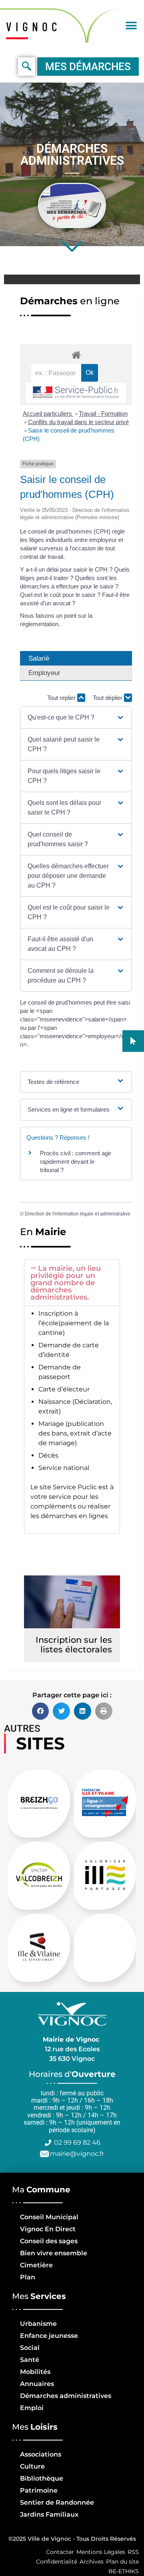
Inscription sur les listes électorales (74, 1645)
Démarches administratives (66, 2396)
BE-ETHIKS (124, 2571)
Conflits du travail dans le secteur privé (78, 422)
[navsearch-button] (27, 67)
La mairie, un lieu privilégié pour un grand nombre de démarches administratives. (66, 1283)
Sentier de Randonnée (57, 2502)
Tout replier (62, 698)
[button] (131, 25)
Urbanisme (38, 2324)
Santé (30, 2360)
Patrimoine (39, 2490)
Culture (32, 2466)
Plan (28, 2277)
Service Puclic (75, 1487)
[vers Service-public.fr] (76, 393)
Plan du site (122, 2562)
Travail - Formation (103, 413)
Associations (41, 2454)
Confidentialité (57, 2562)
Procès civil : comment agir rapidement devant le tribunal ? (76, 1162)
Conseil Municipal (49, 2217)
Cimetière (36, 2265)
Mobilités (35, 2372)
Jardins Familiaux (49, 2514)
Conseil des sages (49, 2241)
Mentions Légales (101, 2552)
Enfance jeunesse (49, 2336)
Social (30, 2348)
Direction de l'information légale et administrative (78, 1214)
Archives (92, 2562)
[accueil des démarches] (76, 355)
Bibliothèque (42, 2478)
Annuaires (37, 2384)
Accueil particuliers (48, 413)
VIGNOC (34, 26)
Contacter (60, 2552)
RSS (133, 2552)
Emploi (32, 2408)
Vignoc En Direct (48, 2229)
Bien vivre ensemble (54, 2253)
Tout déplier (108, 698)
